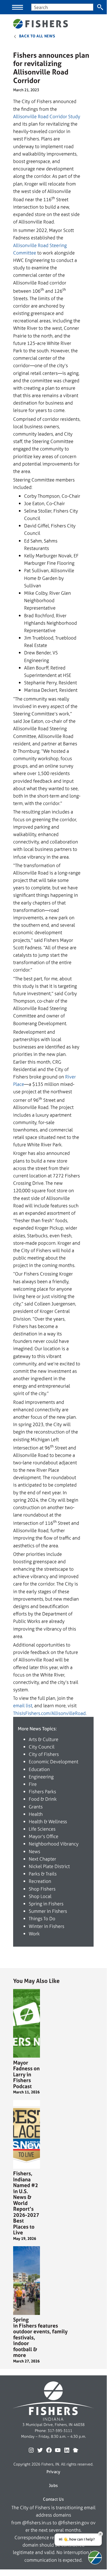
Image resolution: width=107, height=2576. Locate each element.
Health (36, 1814)
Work (34, 1934)
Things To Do (42, 1918)
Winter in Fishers (47, 1926)
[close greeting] (100, 2534)
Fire (33, 1784)
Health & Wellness (48, 1821)
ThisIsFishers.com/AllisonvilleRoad (49, 1713)
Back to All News (37, 36)
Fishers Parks (42, 1791)
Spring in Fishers (46, 1904)
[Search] (100, 7)
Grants (36, 1807)
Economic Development (53, 1762)
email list (23, 1705)
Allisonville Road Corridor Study (47, 116)
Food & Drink (43, 1799)
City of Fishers (44, 1754)
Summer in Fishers (48, 1911)
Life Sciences (42, 1829)
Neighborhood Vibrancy (54, 1844)
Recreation (40, 1881)
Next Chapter (42, 1859)
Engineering (41, 1777)
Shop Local (40, 1896)
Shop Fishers (42, 1889)
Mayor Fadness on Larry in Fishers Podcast (26, 2075)
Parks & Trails (43, 1874)
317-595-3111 (60, 2431)
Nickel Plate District (49, 1866)
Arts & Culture (44, 1739)
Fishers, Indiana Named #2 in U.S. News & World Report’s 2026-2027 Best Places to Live (26, 2203)
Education (39, 1769)
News (34, 1851)
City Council (42, 1747)
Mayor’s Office (44, 1836)
